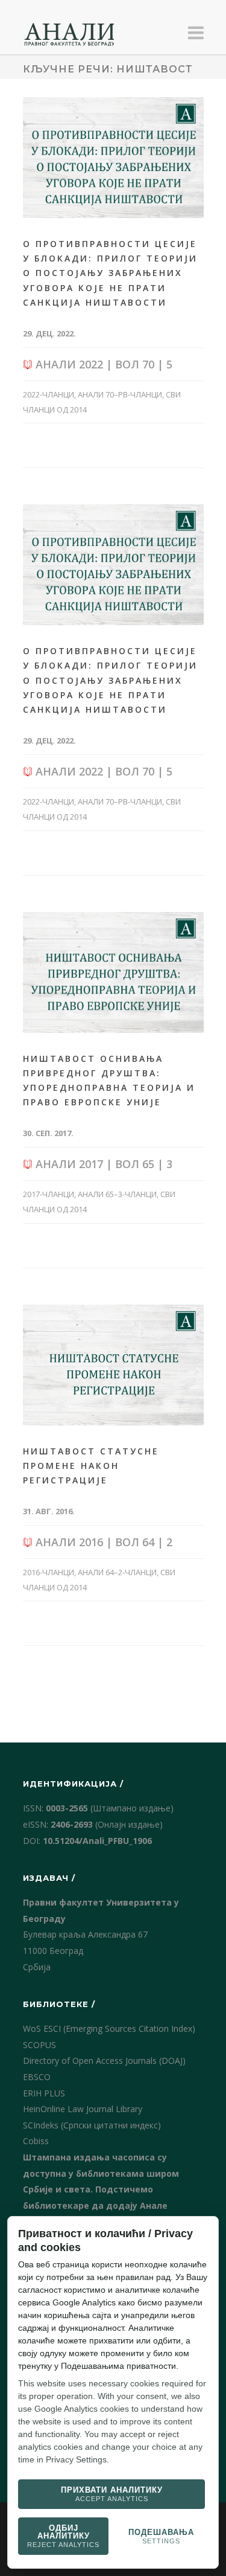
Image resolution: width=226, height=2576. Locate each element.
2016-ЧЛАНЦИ (49, 1572)
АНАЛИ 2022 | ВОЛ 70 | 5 (102, 364)
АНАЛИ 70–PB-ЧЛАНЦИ (120, 394)
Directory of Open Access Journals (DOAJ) (104, 2060)
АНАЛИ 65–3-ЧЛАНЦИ (117, 1194)
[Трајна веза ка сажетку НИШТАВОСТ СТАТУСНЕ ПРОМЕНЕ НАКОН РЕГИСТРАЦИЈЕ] (113, 1365)
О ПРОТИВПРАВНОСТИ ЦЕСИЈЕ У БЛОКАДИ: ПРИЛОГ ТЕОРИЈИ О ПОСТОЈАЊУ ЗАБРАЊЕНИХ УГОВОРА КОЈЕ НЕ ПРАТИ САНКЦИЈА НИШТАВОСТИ (110, 273)
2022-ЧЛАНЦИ (49, 394)
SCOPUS (39, 2045)
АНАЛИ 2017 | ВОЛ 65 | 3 (102, 1164)
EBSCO (37, 2077)
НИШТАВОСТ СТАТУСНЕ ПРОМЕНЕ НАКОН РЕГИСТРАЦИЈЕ (91, 1466)
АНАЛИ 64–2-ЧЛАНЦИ (117, 1572)
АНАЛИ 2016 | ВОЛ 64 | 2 (102, 1542)
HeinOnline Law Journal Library (83, 2109)
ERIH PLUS (44, 2093)
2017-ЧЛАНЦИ (49, 1194)
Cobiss (36, 2141)
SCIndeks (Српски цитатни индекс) (92, 2125)
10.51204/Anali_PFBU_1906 (97, 1841)
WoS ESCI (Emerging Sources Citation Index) (109, 2028)
